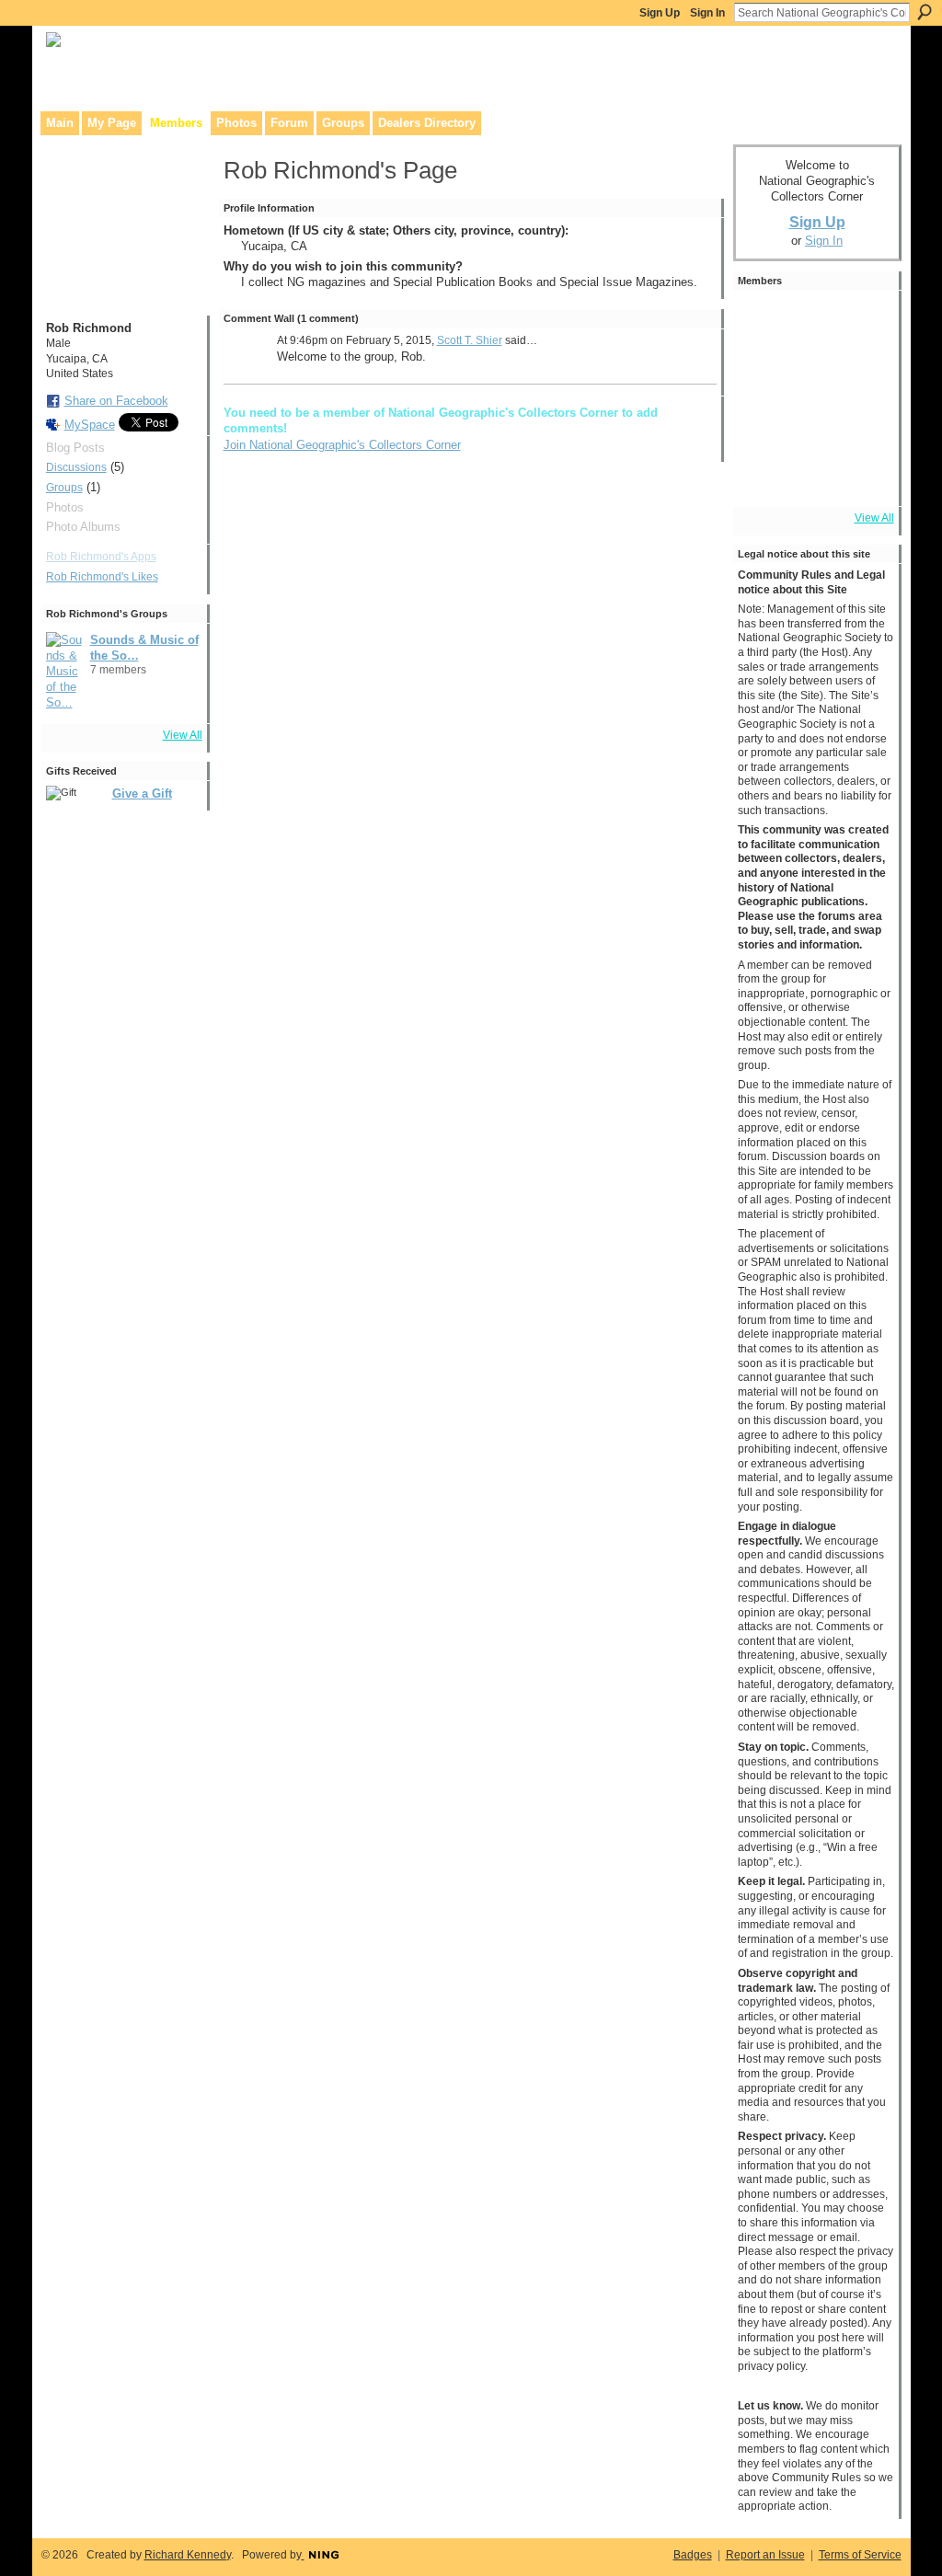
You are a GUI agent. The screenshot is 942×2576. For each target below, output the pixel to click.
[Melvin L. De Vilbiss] (815, 373)
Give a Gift (142, 793)
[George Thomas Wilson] (764, 321)
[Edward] (815, 476)
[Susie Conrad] (867, 424)
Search (925, 12)
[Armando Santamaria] (815, 424)
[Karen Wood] (764, 476)
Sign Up (660, 13)
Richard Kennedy (188, 2555)
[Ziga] (815, 321)
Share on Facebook (116, 401)
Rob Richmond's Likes (102, 577)
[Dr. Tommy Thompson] (867, 476)
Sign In (707, 13)
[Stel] (764, 373)
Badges (693, 2555)
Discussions (76, 467)
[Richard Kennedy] (867, 373)
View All (183, 735)
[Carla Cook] (764, 424)
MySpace (90, 425)
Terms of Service (860, 2555)
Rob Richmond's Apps (101, 557)
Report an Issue (765, 2555)
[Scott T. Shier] (867, 321)
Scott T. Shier (470, 340)
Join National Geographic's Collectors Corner (342, 445)
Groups (64, 488)
